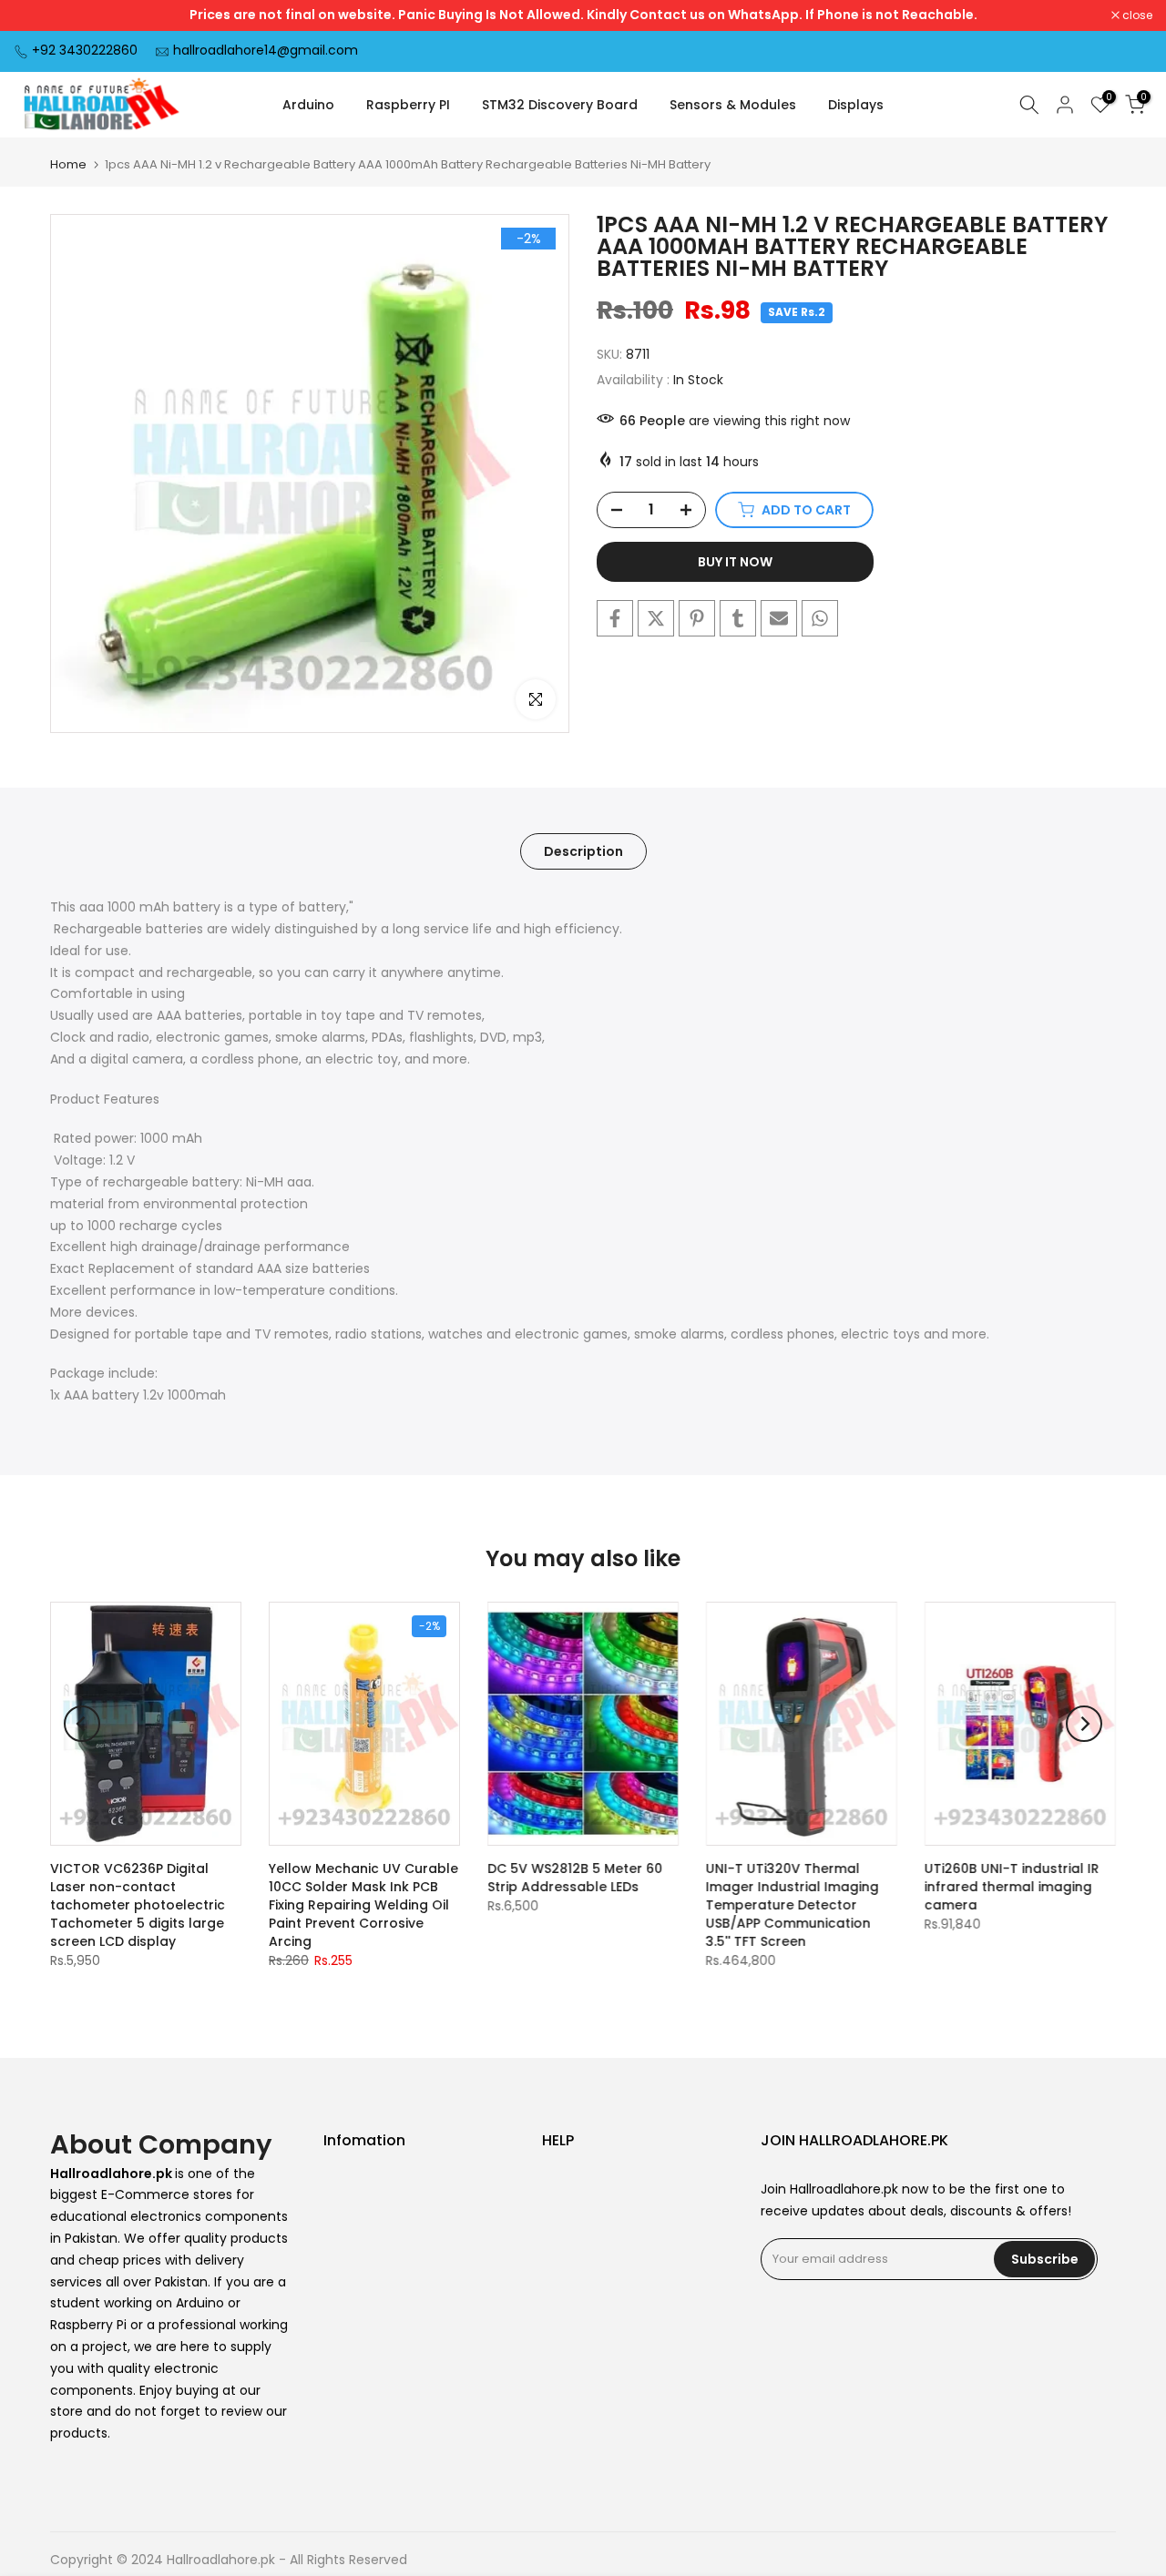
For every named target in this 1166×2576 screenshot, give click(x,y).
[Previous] (82, 1724)
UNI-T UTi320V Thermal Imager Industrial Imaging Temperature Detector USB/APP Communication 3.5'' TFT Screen (793, 1905)
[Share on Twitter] (656, 618)
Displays (856, 105)
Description (583, 851)
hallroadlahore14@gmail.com (266, 50)
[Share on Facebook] (615, 618)
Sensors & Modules (733, 105)
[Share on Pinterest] (697, 618)
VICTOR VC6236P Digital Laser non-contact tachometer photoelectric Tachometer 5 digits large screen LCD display (138, 1905)
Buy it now (735, 562)
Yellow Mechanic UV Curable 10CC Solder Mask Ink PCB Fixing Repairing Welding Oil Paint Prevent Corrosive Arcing (363, 1905)
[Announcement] (583, 15)
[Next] (1084, 1724)
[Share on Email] (779, 618)
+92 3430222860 (85, 50)
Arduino (308, 105)
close (38, 15)
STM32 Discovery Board (560, 105)
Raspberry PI (408, 105)
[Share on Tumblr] (738, 618)
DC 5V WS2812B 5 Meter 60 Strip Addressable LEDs (575, 1878)
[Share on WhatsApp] (820, 618)
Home (68, 164)
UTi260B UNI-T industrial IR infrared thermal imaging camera (1012, 1887)
